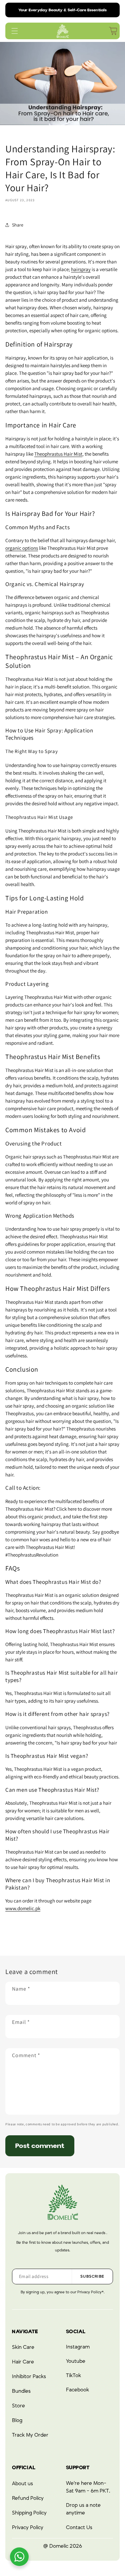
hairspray (81, 269)
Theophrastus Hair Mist (58, 454)
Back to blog (68, 1935)
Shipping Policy (29, 2513)
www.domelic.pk (23, 1908)
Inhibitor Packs (29, 2376)
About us (22, 2484)
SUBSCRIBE (92, 2276)
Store (18, 2406)
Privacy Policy (28, 2527)
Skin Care (23, 2347)
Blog (17, 2420)
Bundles (21, 2391)
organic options (22, 548)
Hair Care (23, 2362)
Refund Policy (28, 2498)
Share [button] (18, 225)
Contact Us (79, 2527)
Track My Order (30, 2435)
